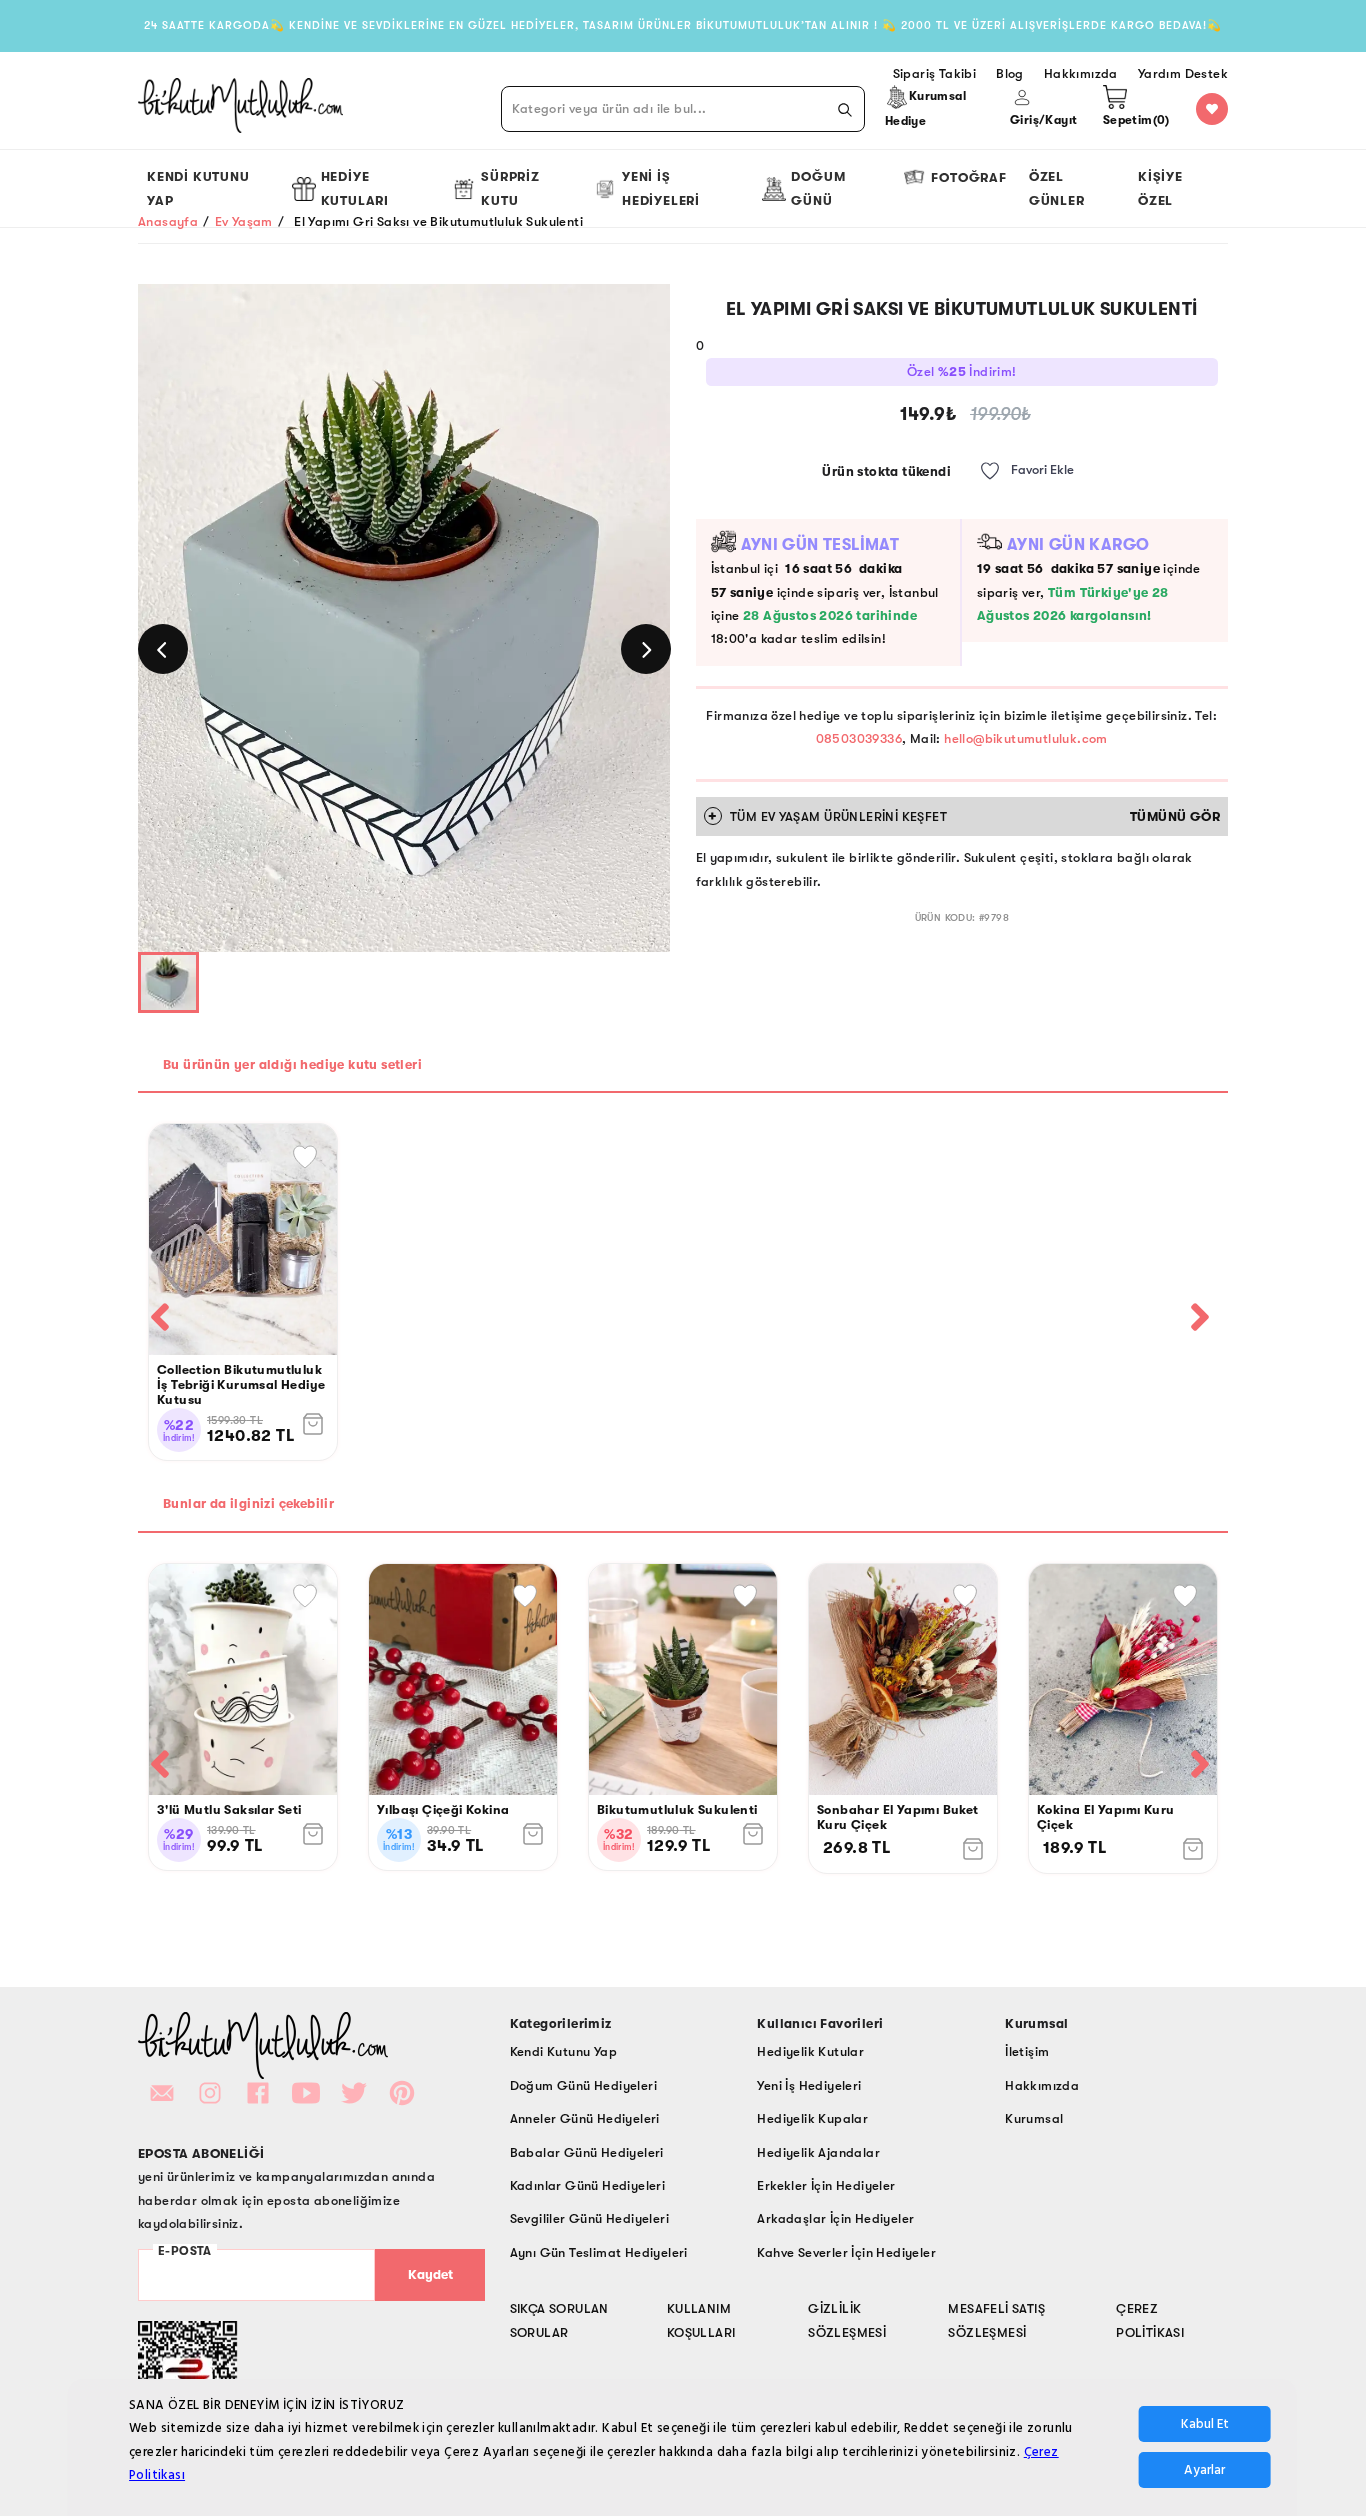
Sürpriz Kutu (510, 188)
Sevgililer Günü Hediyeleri (589, 2218)
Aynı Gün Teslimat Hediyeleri (599, 2252)
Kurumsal (1034, 2118)
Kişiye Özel (1160, 188)
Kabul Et (1205, 2425)
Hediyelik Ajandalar (818, 2152)
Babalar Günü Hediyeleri (587, 2152)
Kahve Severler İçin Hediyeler (846, 2252)
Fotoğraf (968, 177)
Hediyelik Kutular (810, 2051)
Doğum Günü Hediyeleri (583, 2085)
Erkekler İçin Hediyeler (826, 2185)
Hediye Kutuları (355, 188)
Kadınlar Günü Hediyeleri (588, 2185)
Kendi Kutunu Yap (198, 188)
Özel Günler (1057, 188)
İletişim (1027, 2051)
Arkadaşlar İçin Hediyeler (835, 2218)
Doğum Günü (818, 188)
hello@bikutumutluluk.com (1026, 738)
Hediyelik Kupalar (812, 2118)
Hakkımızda (1042, 2085)
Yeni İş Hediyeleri (661, 188)
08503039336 (859, 738)
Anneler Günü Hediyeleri (585, 2118)
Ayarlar (1204, 2471)
